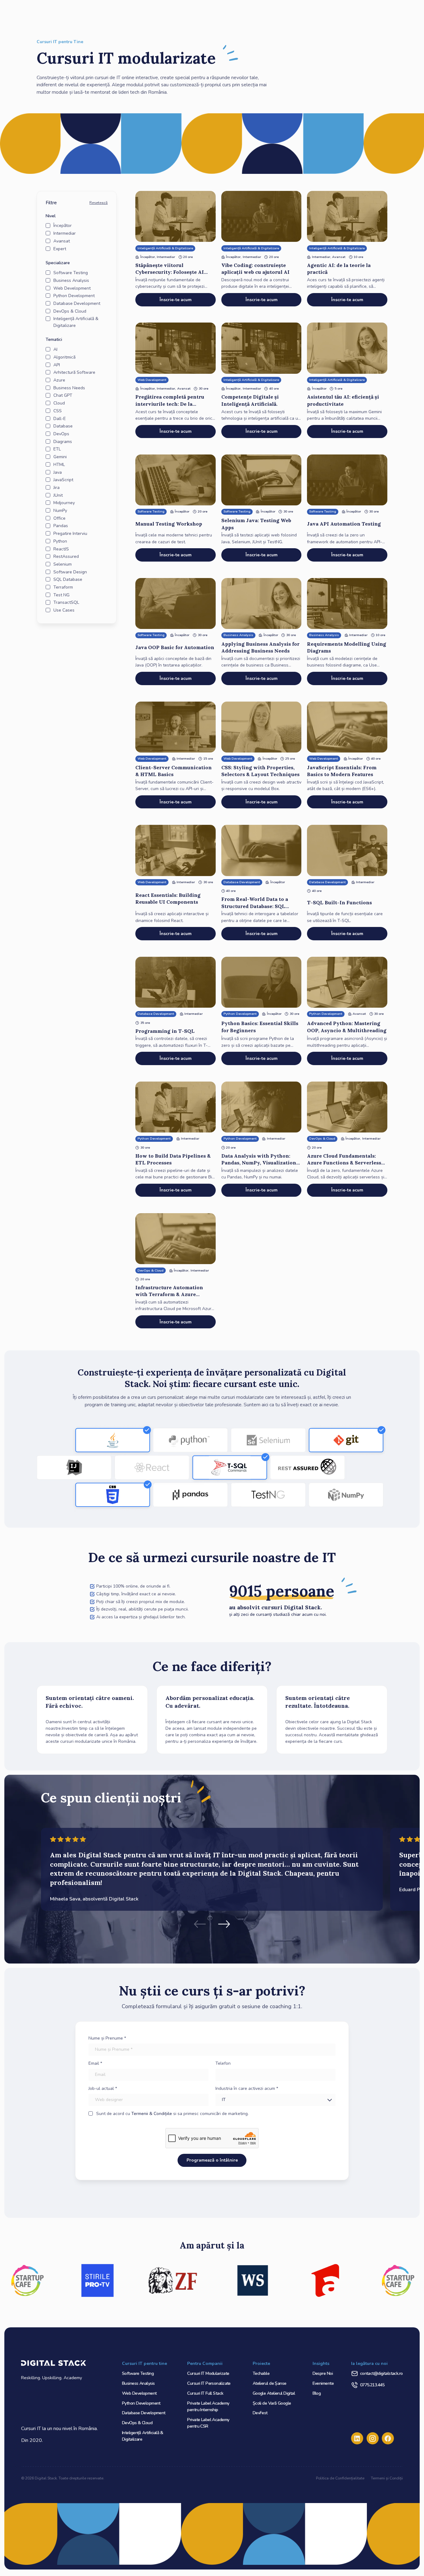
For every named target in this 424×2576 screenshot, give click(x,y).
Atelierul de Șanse (270, 2383)
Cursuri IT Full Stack (205, 2393)
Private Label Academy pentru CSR (208, 2423)
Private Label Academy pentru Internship (208, 2407)
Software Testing (138, 2373)
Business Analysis (138, 2383)
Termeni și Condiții (387, 2478)
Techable (261, 2373)
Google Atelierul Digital (274, 2393)
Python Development (141, 2403)
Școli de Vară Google (272, 2403)
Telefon (223, 2063)
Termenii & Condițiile (152, 2114)
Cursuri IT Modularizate (208, 2373)
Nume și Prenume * (107, 2038)
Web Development (139, 2393)
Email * (95, 2063)
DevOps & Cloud (137, 2423)
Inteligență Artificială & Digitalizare (143, 2436)
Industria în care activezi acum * (247, 2088)
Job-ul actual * (103, 2088)
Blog (317, 2393)
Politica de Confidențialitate (340, 2478)
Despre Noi (323, 2373)
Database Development (144, 2413)
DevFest (260, 2413)
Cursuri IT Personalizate (209, 2383)
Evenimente (323, 2383)
